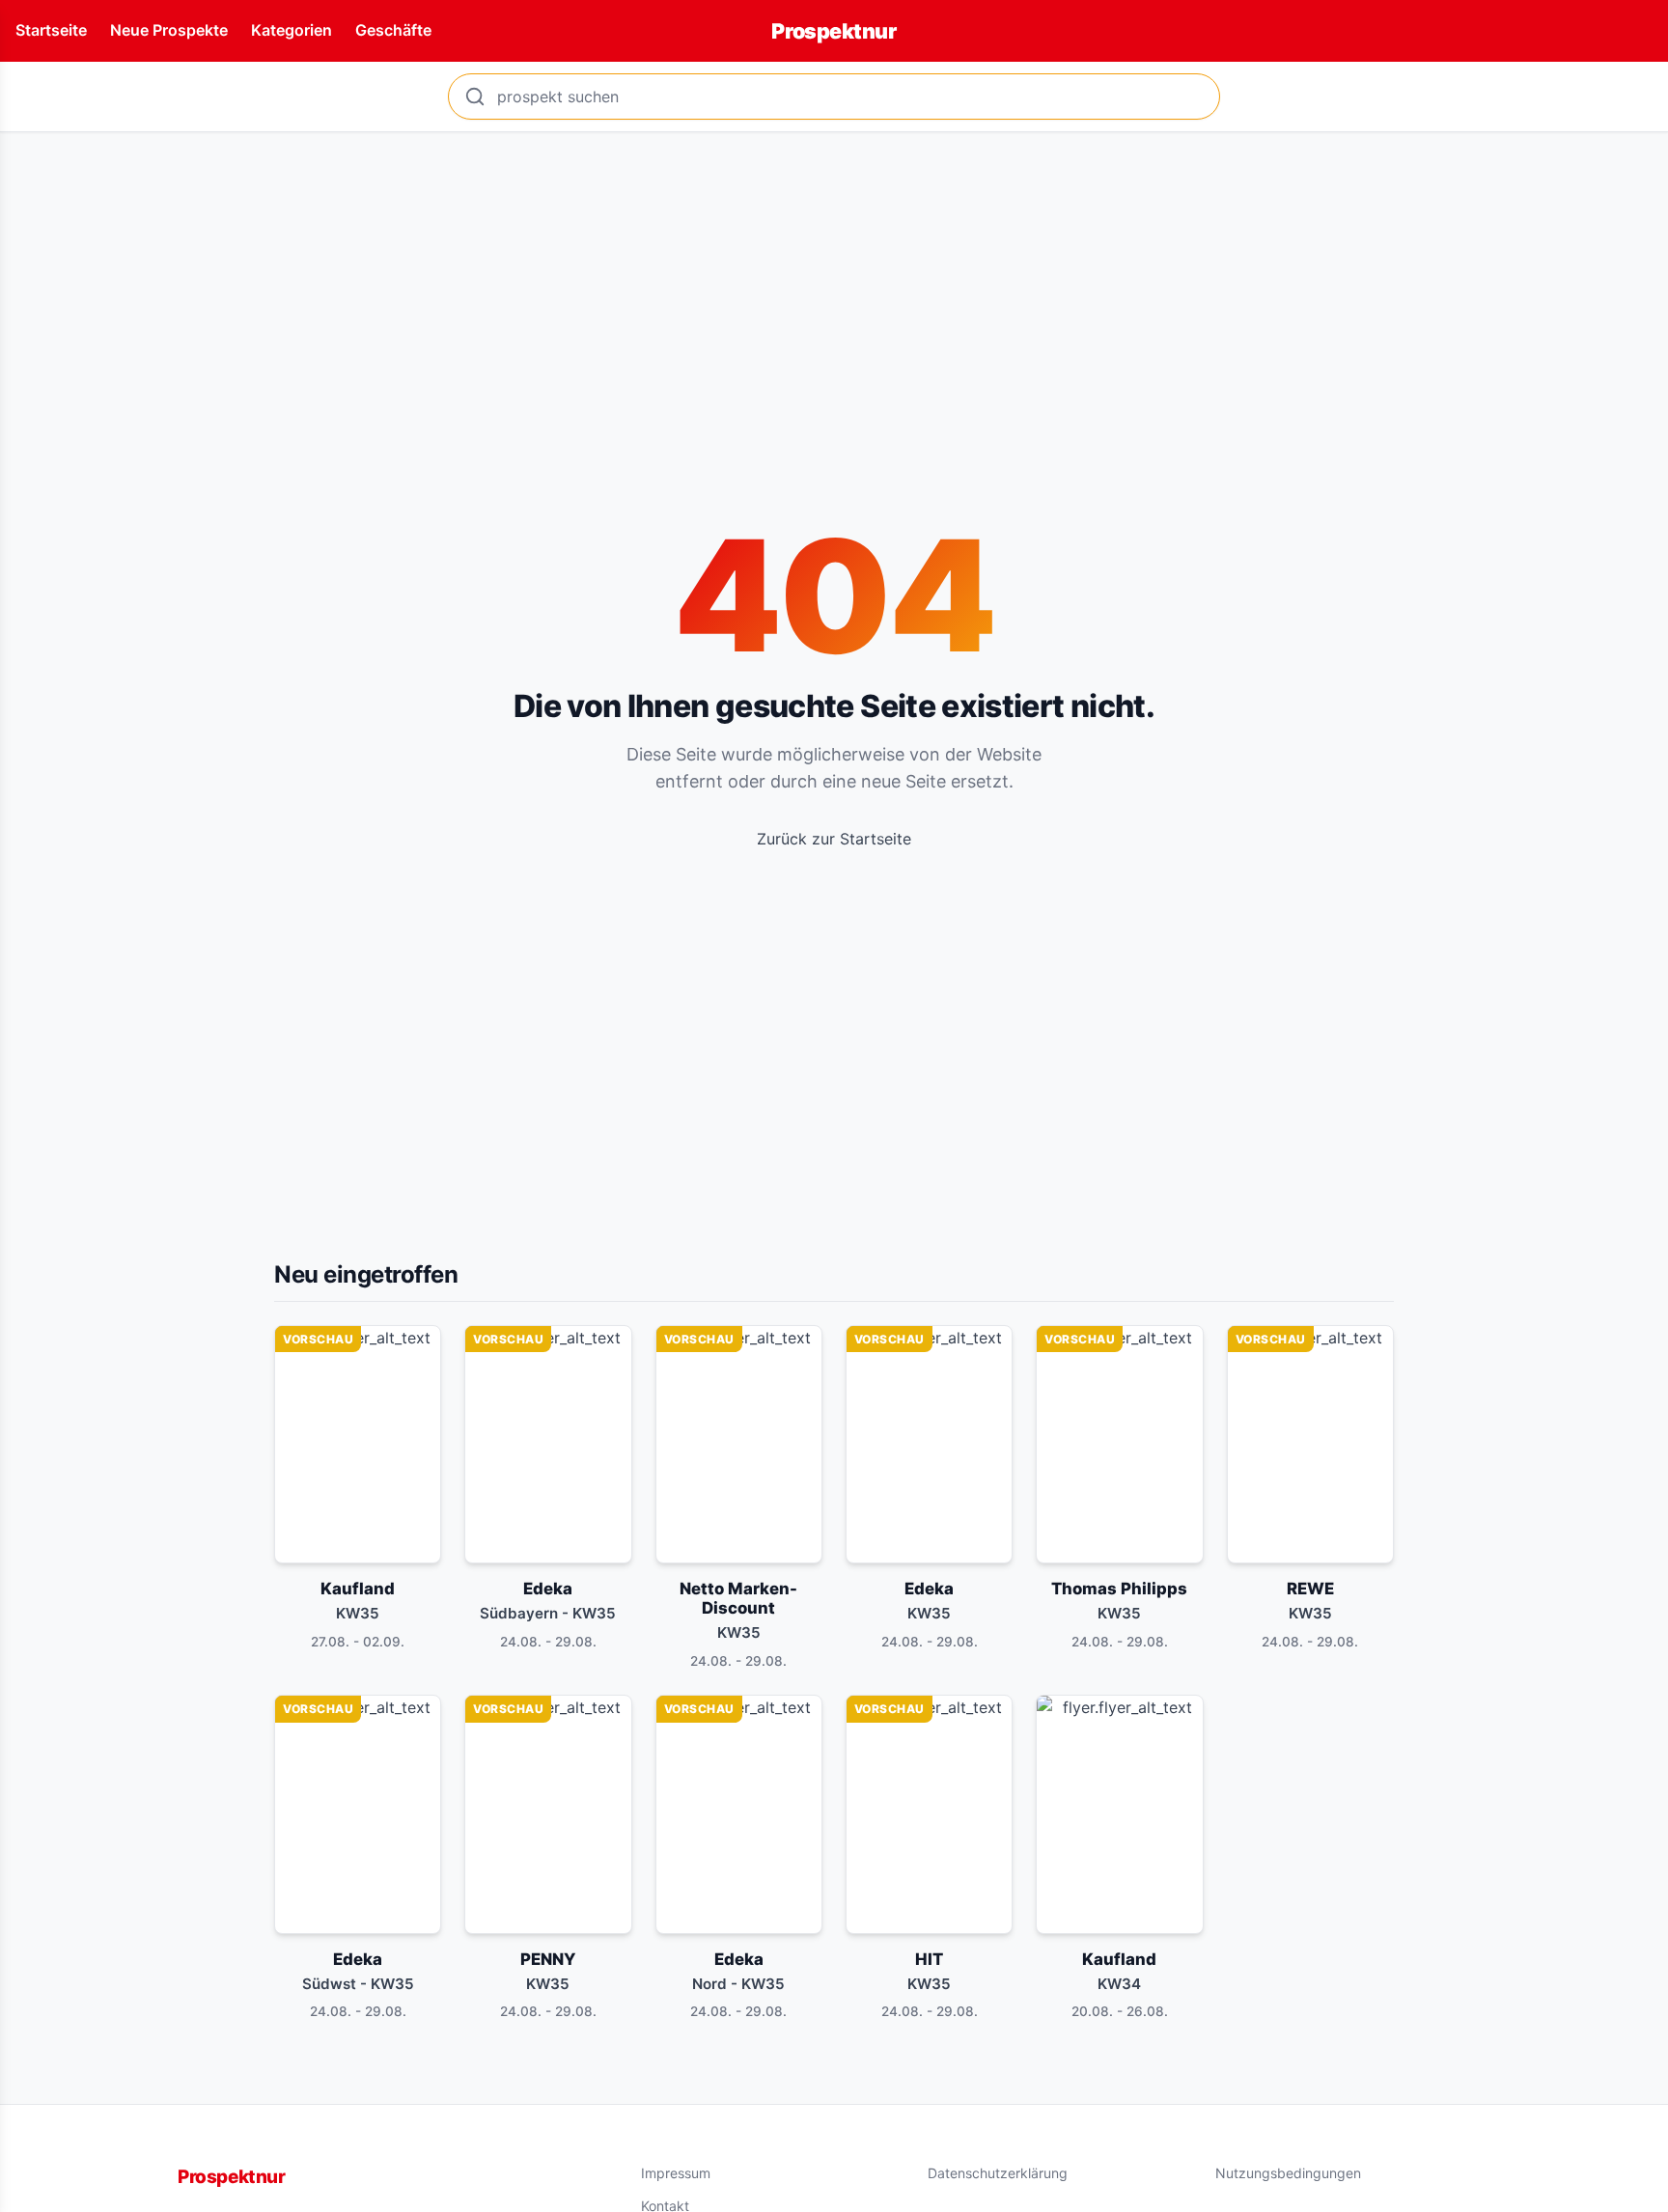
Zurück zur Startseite (834, 839)
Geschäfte (393, 30)
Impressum (676, 2173)
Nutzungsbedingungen (1288, 2173)
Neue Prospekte (169, 30)
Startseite (51, 30)
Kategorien (292, 30)
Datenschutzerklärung (998, 2173)
